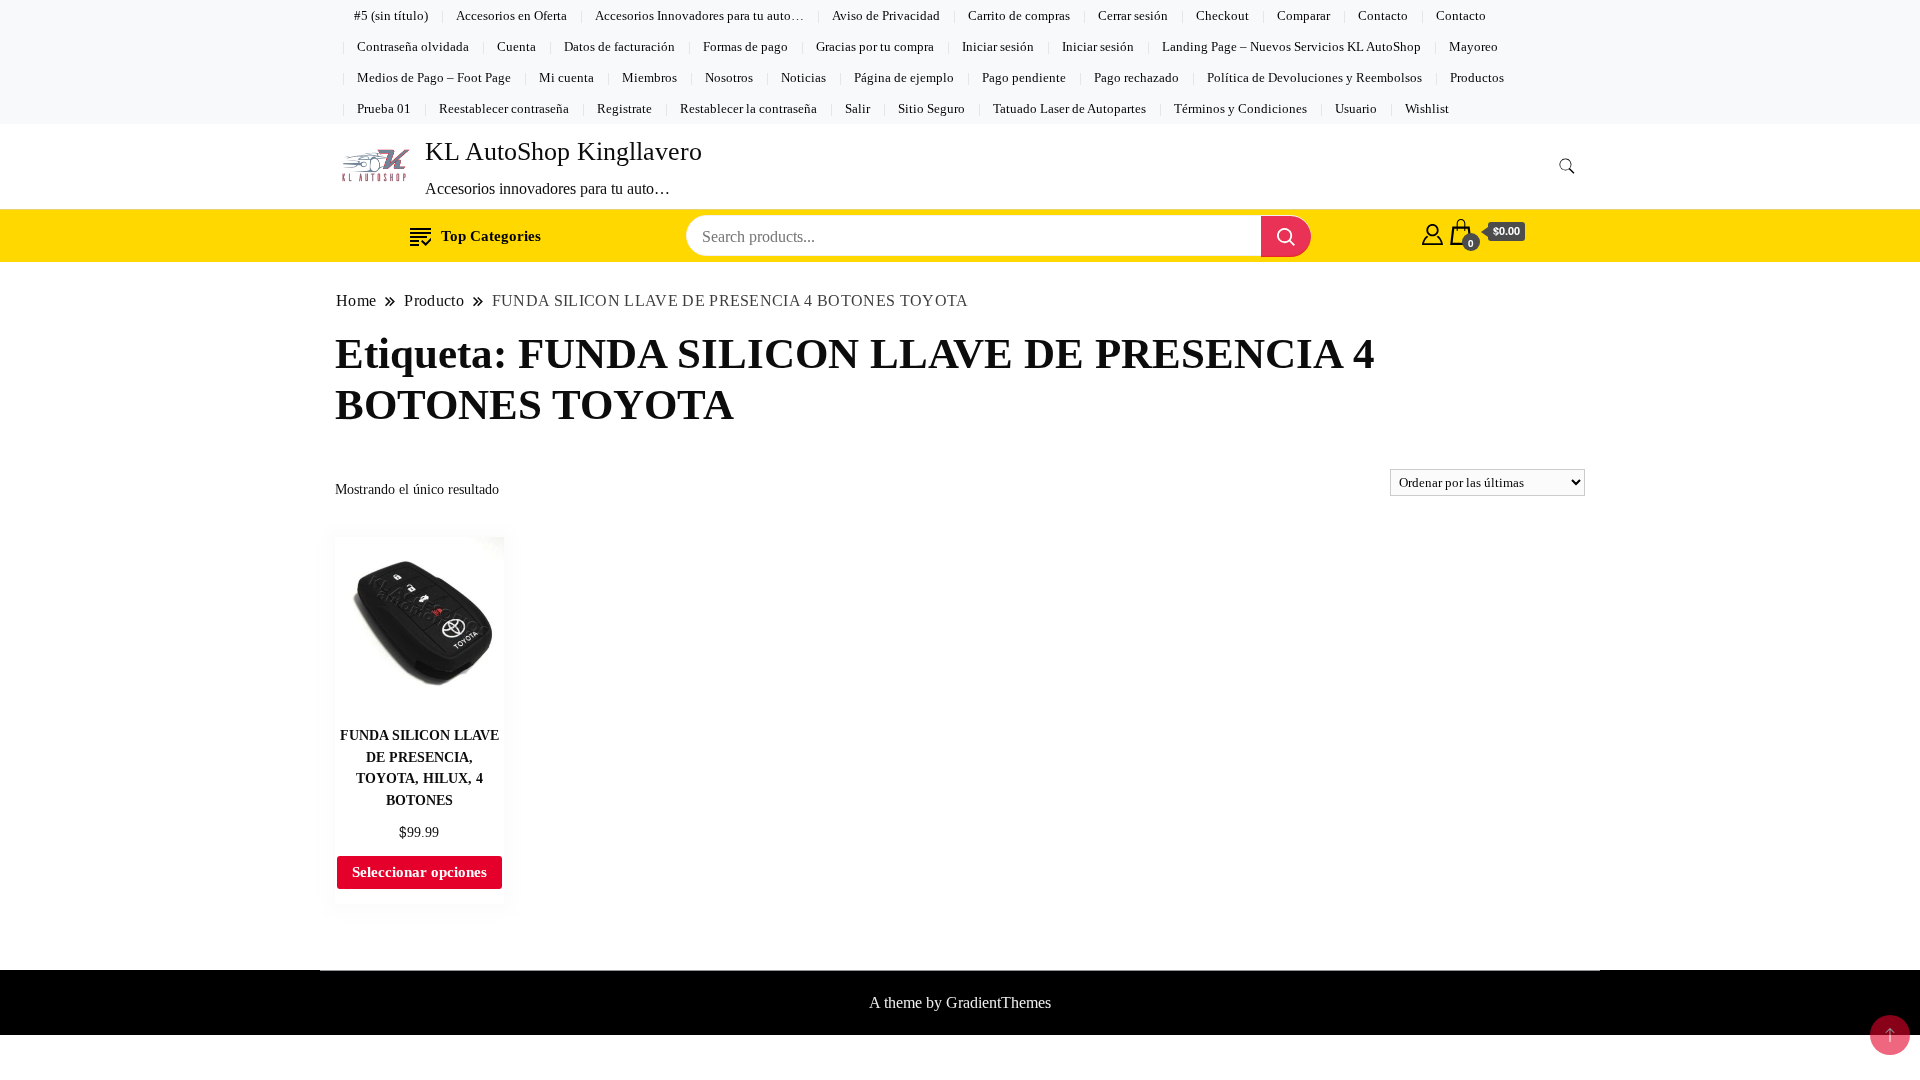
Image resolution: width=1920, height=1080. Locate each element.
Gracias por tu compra (875, 46)
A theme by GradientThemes (960, 1002)
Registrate (624, 108)
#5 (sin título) (391, 15)
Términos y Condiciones (1240, 108)
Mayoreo (1473, 46)
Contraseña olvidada (413, 46)
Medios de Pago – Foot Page (434, 77)
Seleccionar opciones (419, 872)
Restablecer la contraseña (748, 108)
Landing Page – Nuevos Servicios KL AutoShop (1291, 46)
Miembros (649, 77)
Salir (857, 108)
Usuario (1356, 108)
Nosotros (729, 77)
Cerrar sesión (1133, 15)
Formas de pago (745, 46)
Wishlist (1427, 108)
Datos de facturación (619, 46)
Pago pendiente (1024, 77)
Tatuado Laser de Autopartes (1069, 108)
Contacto (1383, 15)
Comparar (1303, 15)
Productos (1477, 77)
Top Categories (491, 236)
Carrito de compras (1019, 15)
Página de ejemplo (904, 77)
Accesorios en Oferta (511, 15)
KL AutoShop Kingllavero (563, 151)
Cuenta (516, 46)
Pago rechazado (1136, 77)
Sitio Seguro (931, 108)
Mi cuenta (566, 77)
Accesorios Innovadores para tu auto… (699, 15)
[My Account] (1432, 232)
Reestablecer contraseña (504, 108)
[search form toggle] (1567, 166)
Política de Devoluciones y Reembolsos (1314, 77)
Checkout (1222, 15)
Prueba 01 (384, 108)
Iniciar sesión (998, 46)
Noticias (803, 77)
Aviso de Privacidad (886, 15)
